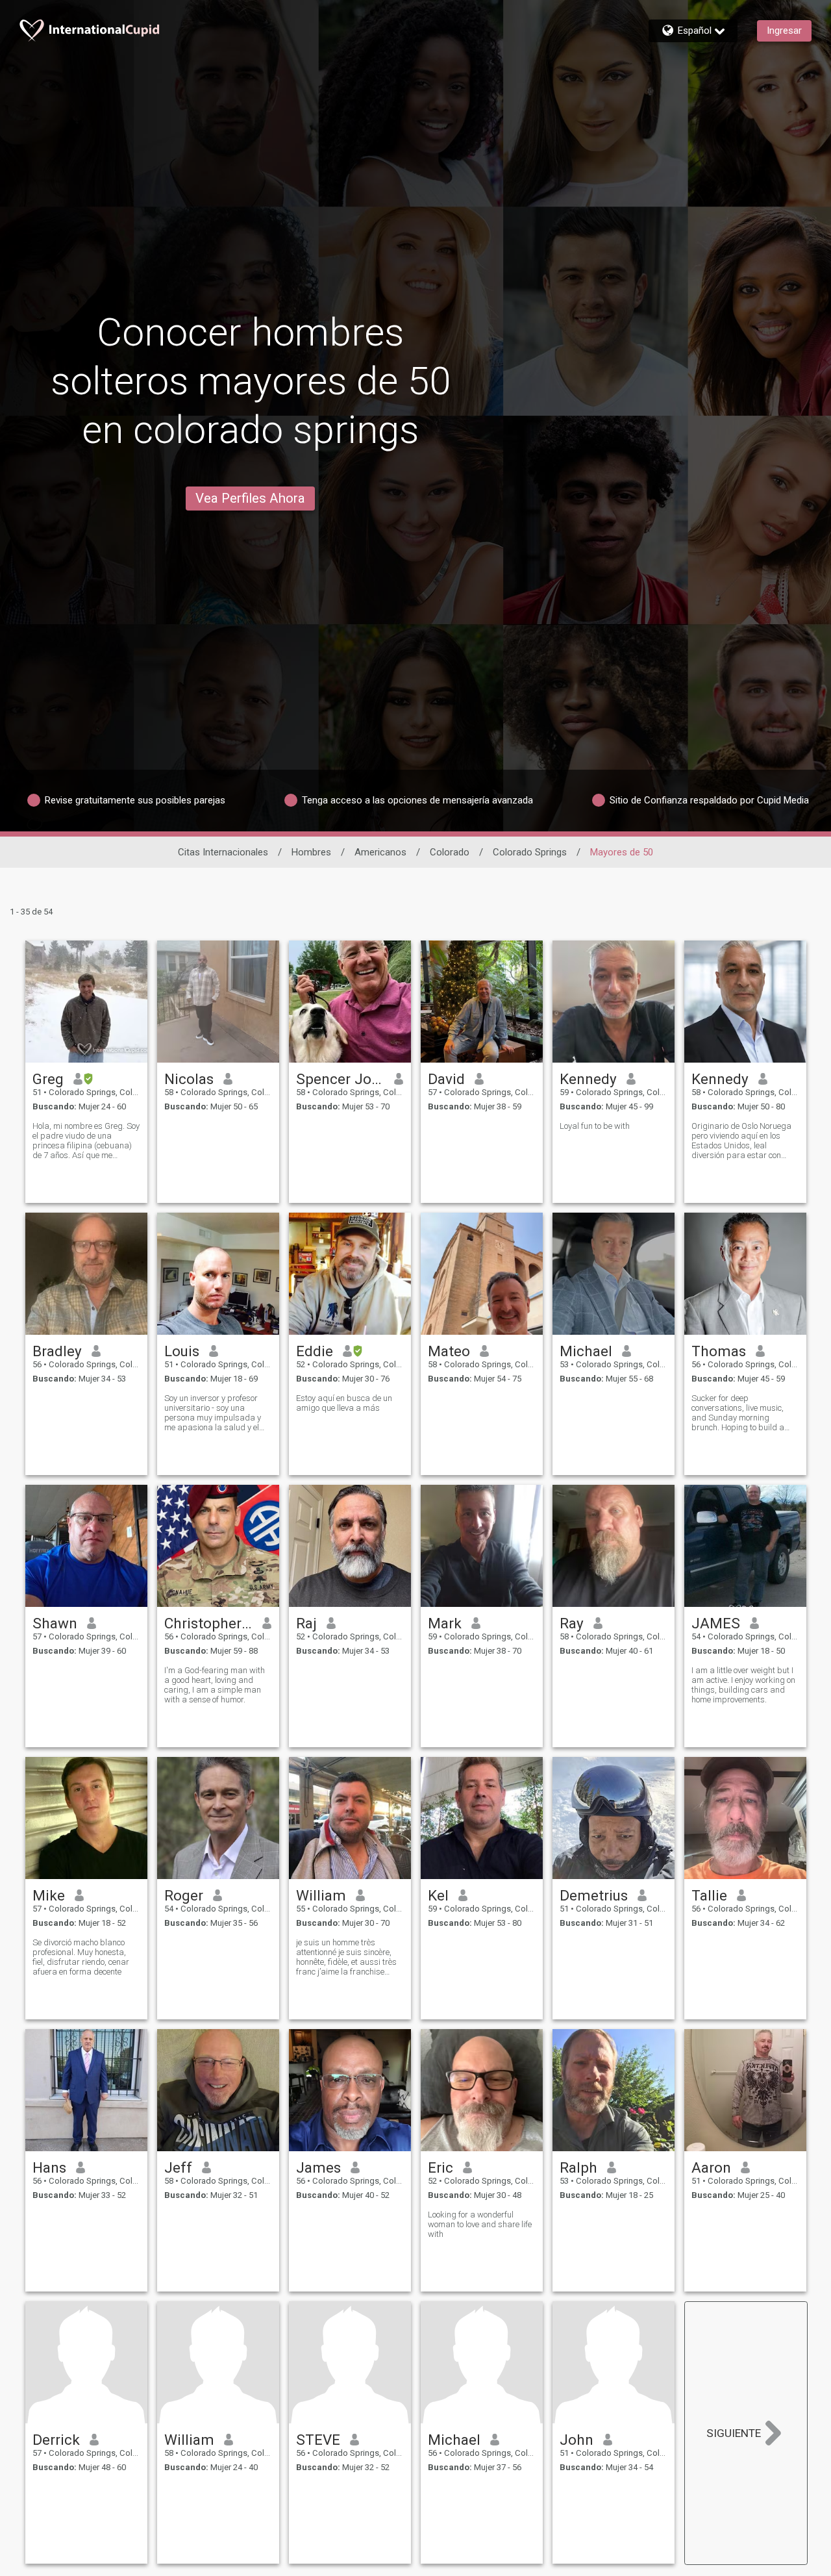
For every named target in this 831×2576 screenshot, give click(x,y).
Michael (586, 1351)
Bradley (57, 1351)
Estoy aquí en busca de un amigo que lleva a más (344, 1403)
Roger (184, 1895)
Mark (445, 1623)
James (318, 2167)
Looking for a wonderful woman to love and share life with (480, 2224)
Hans (49, 2167)
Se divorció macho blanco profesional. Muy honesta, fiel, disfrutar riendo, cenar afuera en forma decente (81, 1957)
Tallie (709, 1895)
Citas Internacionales (223, 852)
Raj (306, 1623)
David (446, 1079)
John (577, 2440)
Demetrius (594, 1895)
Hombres (311, 852)
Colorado (450, 852)
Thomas (719, 1351)
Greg (48, 1079)
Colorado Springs (530, 852)
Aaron (711, 2167)
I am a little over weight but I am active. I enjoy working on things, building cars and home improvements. (743, 1685)
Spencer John (341, 1079)
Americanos (380, 852)
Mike (49, 1895)
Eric (440, 2167)
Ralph (578, 2167)
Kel (438, 1895)
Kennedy (588, 1079)
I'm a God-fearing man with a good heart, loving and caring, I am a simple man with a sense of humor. (215, 1685)
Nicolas (189, 1079)
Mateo (449, 1351)
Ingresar (784, 31)
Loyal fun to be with (595, 1126)
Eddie (315, 1351)
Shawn (55, 1623)
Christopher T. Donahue (209, 1623)
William (321, 1895)
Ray (572, 1623)
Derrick (56, 2440)
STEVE (318, 2440)
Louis (182, 1351)
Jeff (178, 2167)
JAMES (716, 1623)
